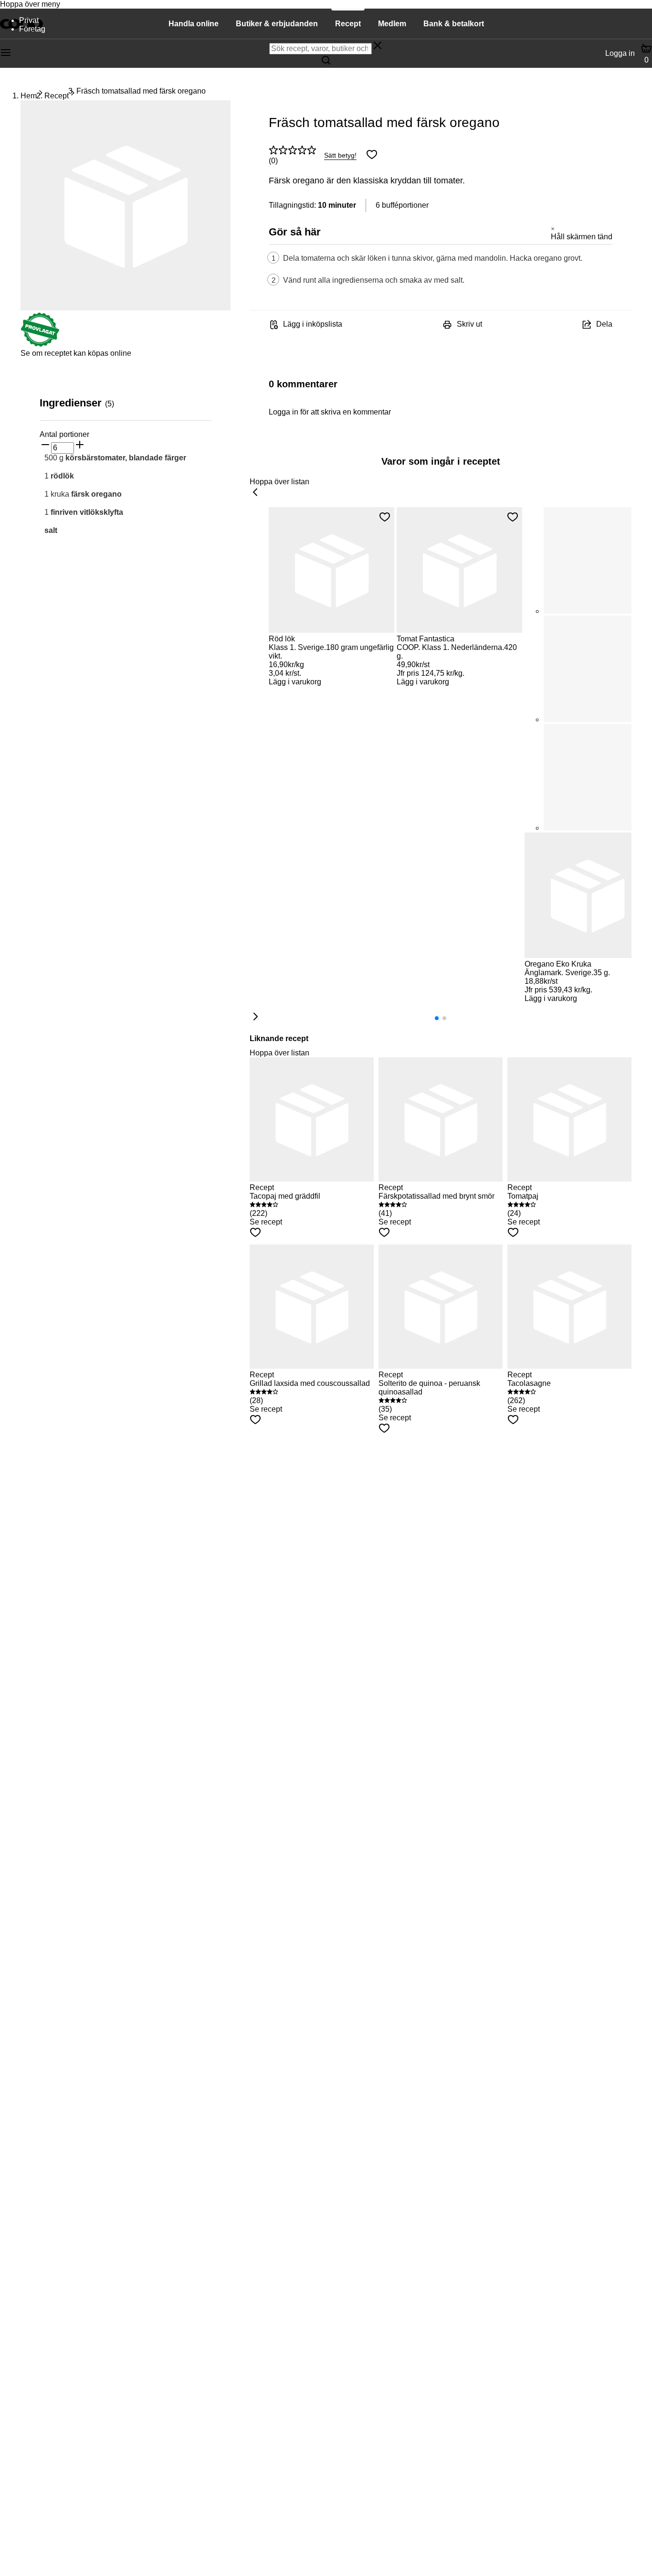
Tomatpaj (523, 1196)
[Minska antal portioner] (45, 446)
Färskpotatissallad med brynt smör (436, 1196)
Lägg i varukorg (295, 682)
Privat (29, 20)
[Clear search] (378, 46)
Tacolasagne (529, 1383)
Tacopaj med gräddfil (285, 1196)
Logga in (620, 53)
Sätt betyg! (340, 155)
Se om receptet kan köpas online (76, 353)
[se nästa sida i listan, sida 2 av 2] (255, 1017)
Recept (57, 96)
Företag (32, 29)
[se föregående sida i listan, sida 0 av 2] (255, 493)
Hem (29, 96)
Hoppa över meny (30, 4)
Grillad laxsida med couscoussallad (310, 1383)
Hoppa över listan (279, 482)
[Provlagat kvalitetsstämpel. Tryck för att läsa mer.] (40, 345)
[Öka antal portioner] (80, 446)
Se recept (266, 1222)
